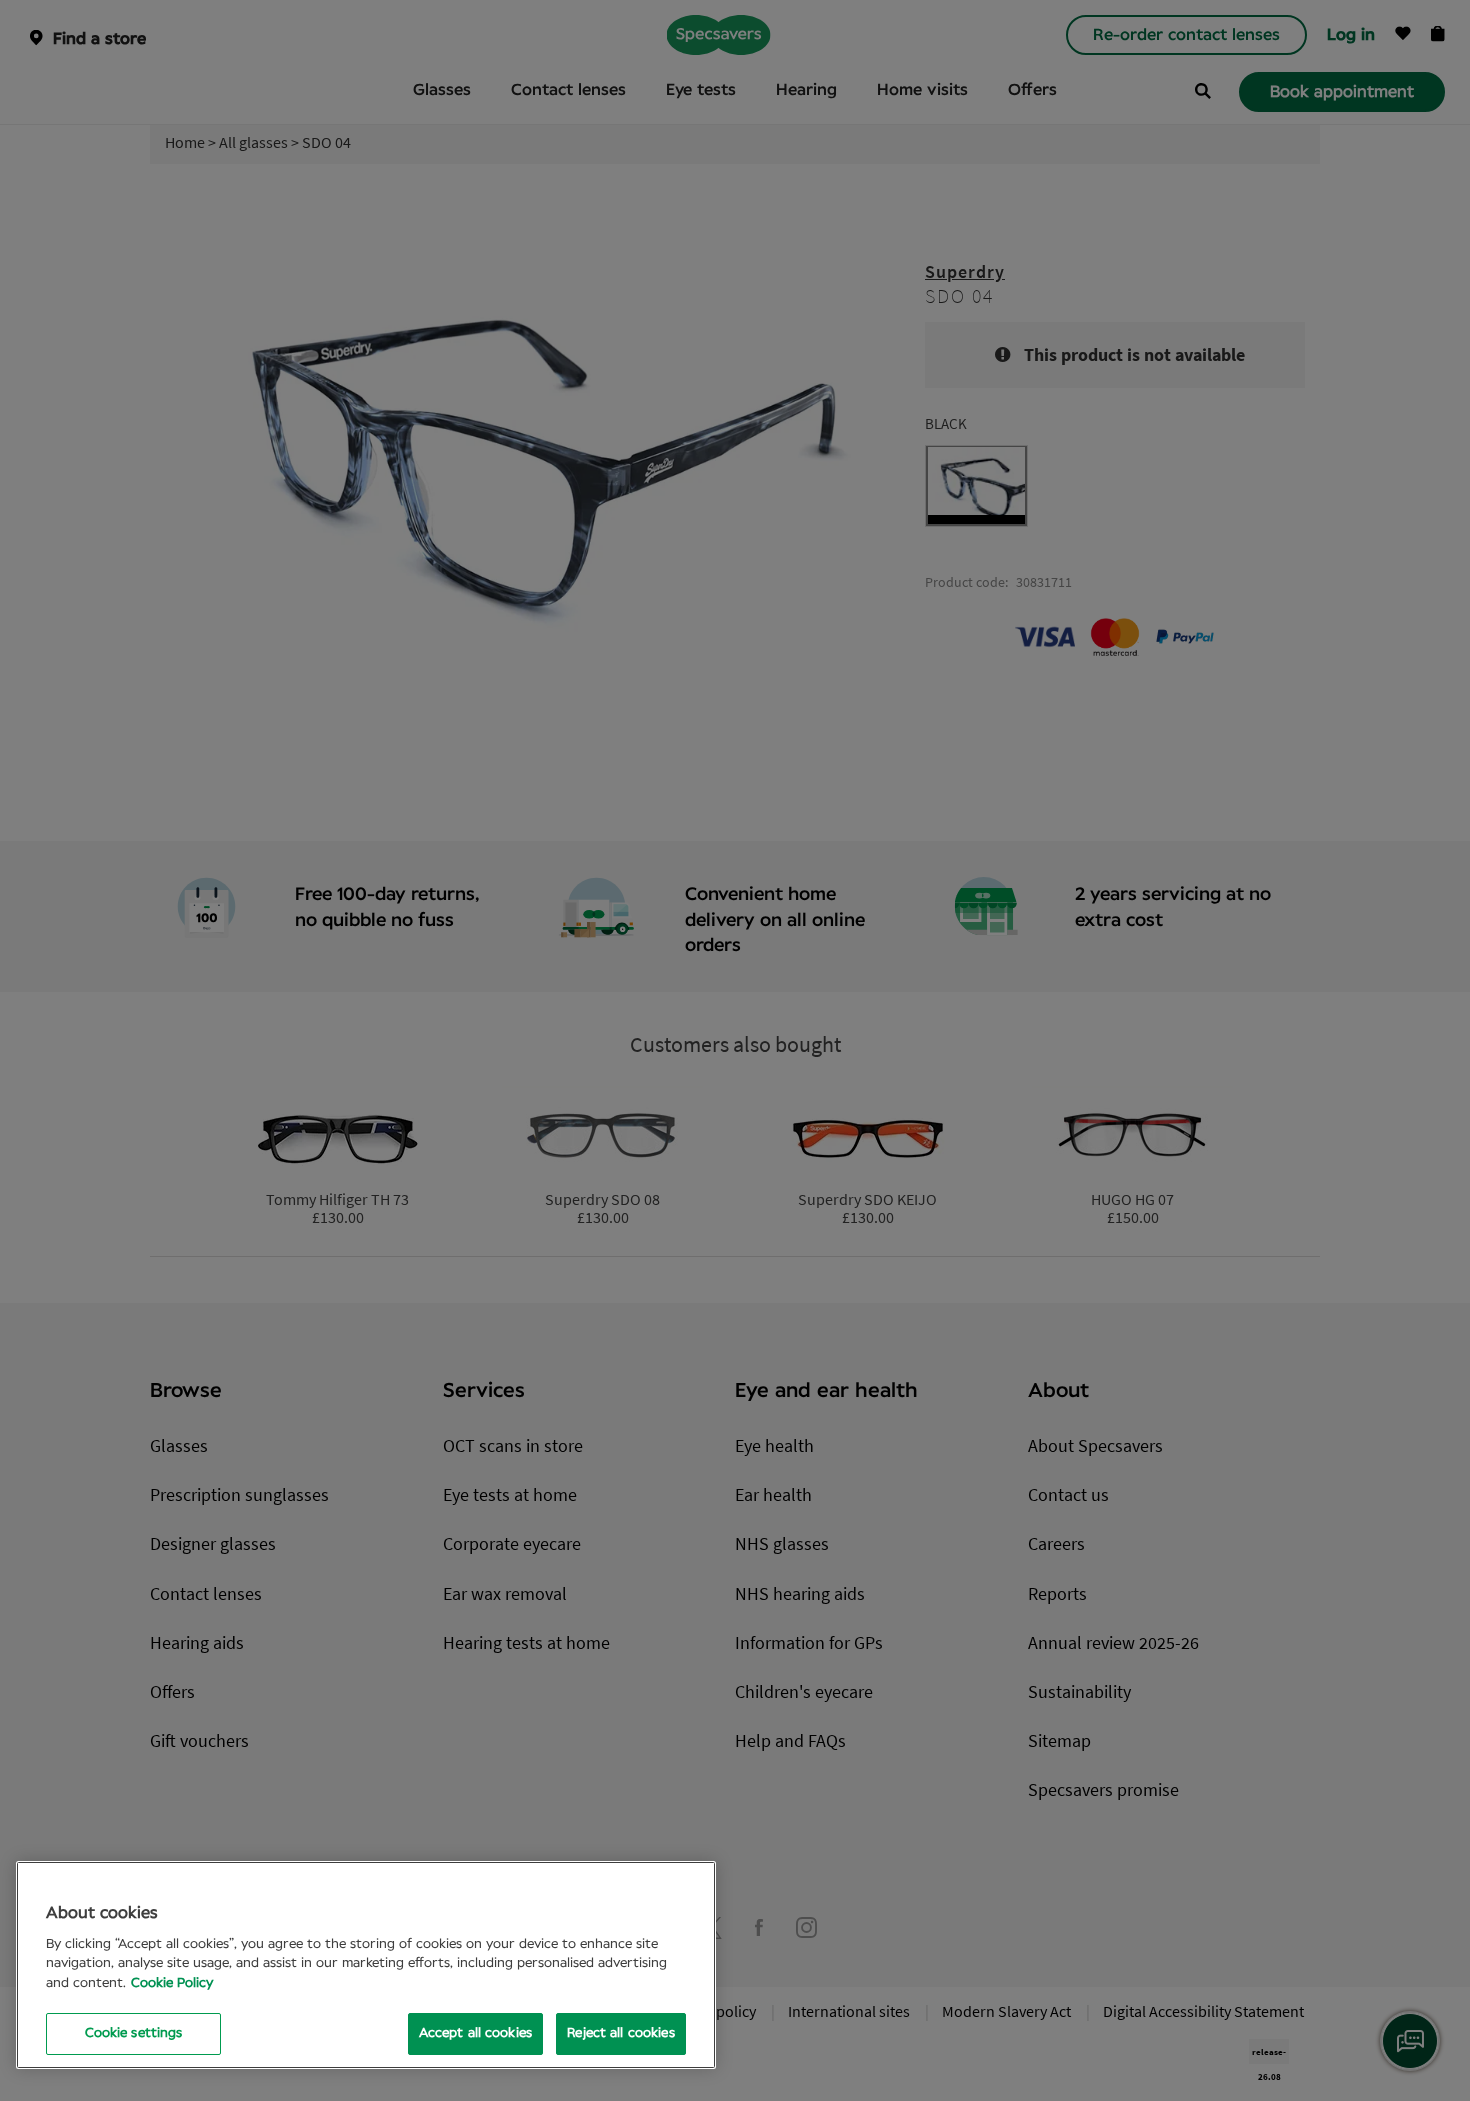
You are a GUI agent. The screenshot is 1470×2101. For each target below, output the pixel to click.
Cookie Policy (172, 1983)
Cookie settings (134, 2033)
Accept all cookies (475, 2033)
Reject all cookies (620, 2033)
